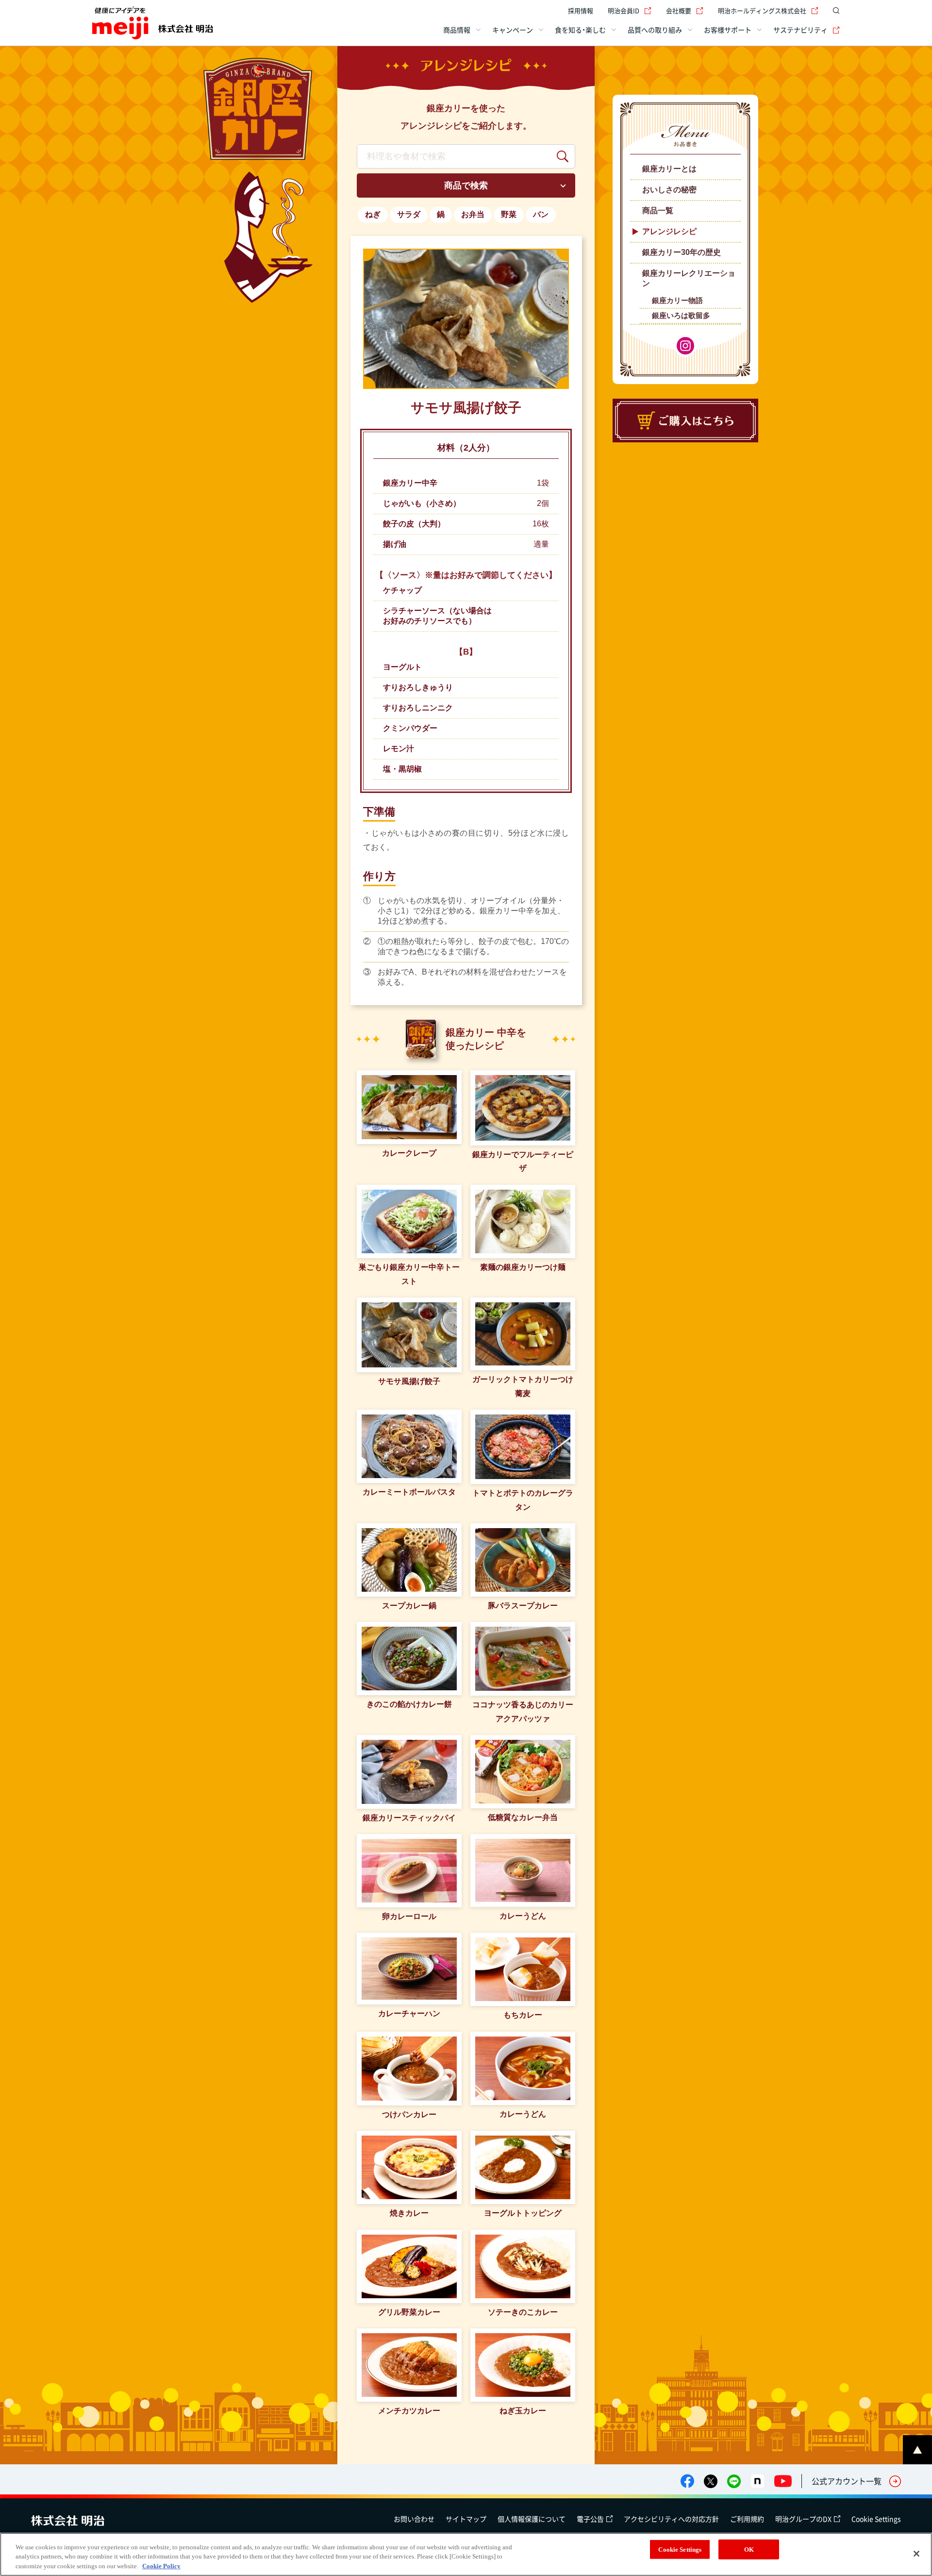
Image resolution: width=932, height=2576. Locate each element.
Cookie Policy (161, 2566)
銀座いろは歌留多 (681, 315)
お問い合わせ (414, 2519)
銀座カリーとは (669, 169)
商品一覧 (658, 210)
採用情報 (581, 10)
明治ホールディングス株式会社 (762, 10)
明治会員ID (624, 10)
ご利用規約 (747, 2519)
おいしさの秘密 (669, 190)
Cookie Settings (876, 2519)
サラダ (409, 214)
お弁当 (473, 214)
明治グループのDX (803, 2519)
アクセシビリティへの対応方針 (671, 2519)
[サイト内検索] (834, 11)
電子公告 (590, 2519)
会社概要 (679, 10)
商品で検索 (466, 185)
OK (749, 2549)
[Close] (916, 2554)
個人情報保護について (532, 2519)
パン (541, 214)
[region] (466, 2554)
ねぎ (373, 214)
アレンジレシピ (669, 231)
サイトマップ (466, 2519)
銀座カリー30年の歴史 (682, 252)
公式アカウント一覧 (847, 2481)
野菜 (509, 214)
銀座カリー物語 (677, 300)
